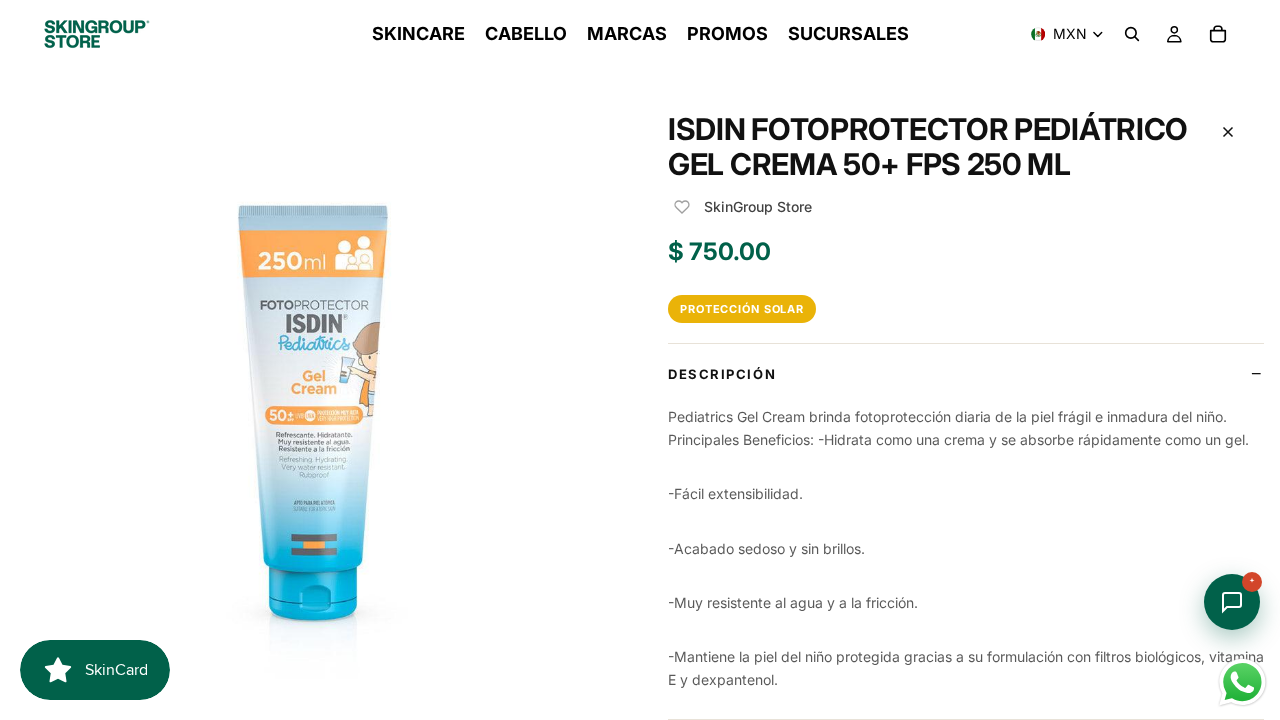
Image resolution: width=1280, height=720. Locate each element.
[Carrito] (1218, 34)
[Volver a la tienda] (1228, 132)
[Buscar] (1132, 34)
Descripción (722, 374)
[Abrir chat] (1232, 602)
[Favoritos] (682, 207)
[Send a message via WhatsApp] (1242, 682)
